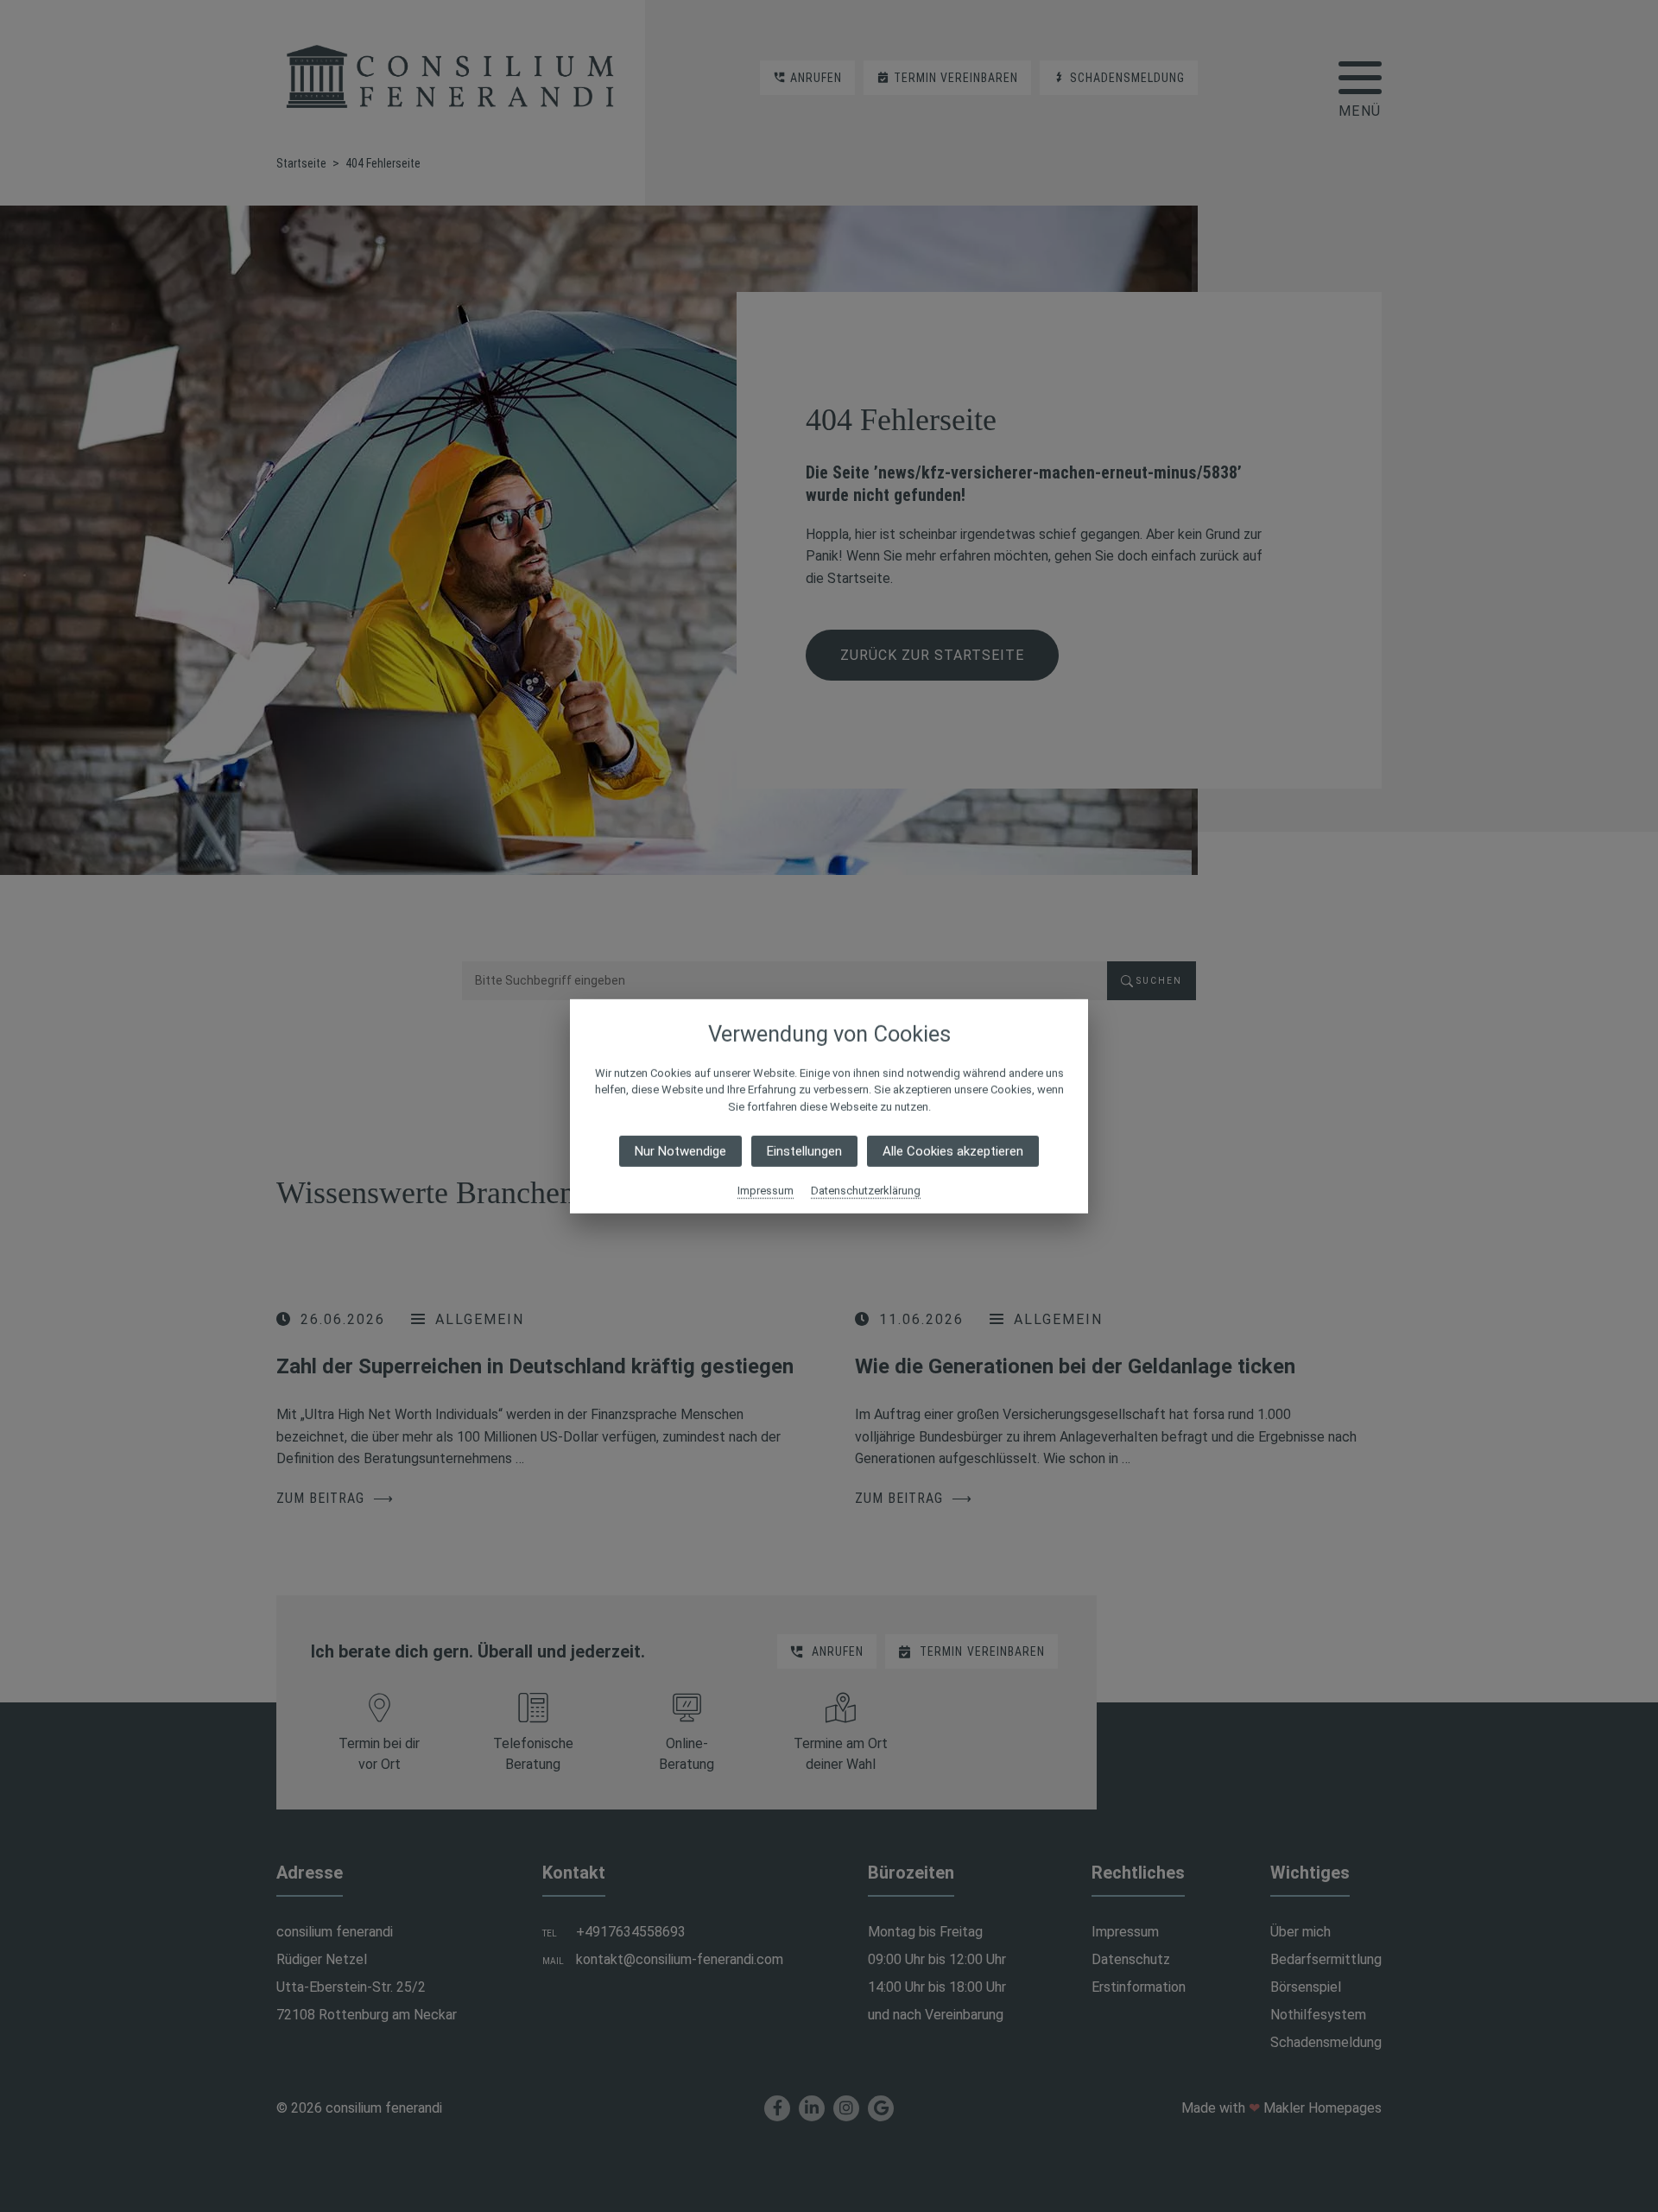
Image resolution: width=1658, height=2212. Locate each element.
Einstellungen (804, 1151)
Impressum (766, 1191)
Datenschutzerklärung (866, 1191)
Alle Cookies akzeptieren (953, 1151)
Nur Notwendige (680, 1151)
